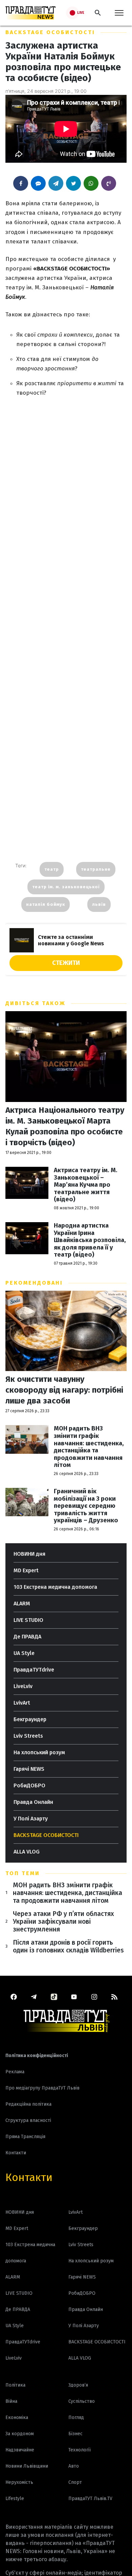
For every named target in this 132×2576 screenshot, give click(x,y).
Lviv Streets (28, 1736)
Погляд (76, 2417)
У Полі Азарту (31, 1819)
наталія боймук (46, 904)
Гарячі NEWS (29, 1769)
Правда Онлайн (33, 1802)
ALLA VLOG (27, 1852)
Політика (15, 2385)
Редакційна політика (28, 2104)
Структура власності (28, 2120)
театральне (96, 869)
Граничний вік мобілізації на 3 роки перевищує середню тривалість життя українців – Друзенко (86, 1506)
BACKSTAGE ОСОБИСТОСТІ (50, 32)
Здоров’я (78, 2385)
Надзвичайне (20, 2450)
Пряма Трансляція (25, 2137)
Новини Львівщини (27, 2466)
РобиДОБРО (29, 1785)
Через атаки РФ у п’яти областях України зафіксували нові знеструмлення (63, 1922)
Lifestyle (15, 2499)
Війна (11, 2401)
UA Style (24, 1653)
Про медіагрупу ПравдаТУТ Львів (42, 2088)
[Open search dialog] (98, 13)
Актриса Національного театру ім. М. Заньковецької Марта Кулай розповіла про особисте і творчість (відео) (65, 1126)
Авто (74, 2466)
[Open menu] (119, 13)
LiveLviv (23, 1686)
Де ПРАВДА (27, 1637)
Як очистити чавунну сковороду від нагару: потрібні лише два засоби (64, 1390)
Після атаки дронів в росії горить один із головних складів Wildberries (68, 1946)
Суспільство (82, 2401)
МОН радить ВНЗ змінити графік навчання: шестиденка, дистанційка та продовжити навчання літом (89, 1447)
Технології (80, 2450)
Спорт (75, 2482)
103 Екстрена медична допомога (55, 1587)
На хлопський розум (39, 1752)
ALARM (22, 1604)
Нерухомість (19, 2482)
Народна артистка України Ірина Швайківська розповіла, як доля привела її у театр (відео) (90, 1240)
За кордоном (20, 2434)
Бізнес (75, 2434)
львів (99, 904)
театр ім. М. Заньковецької (66, 887)
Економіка (17, 2417)
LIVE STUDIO (28, 1620)
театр (52, 869)
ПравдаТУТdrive (34, 1670)
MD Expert (26, 1570)
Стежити (66, 963)
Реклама (15, 2072)
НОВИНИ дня (29, 1554)
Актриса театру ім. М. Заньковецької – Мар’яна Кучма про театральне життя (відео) (86, 1185)
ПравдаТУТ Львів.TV (90, 2499)
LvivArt (22, 1703)
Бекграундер (30, 1719)
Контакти (29, 2177)
